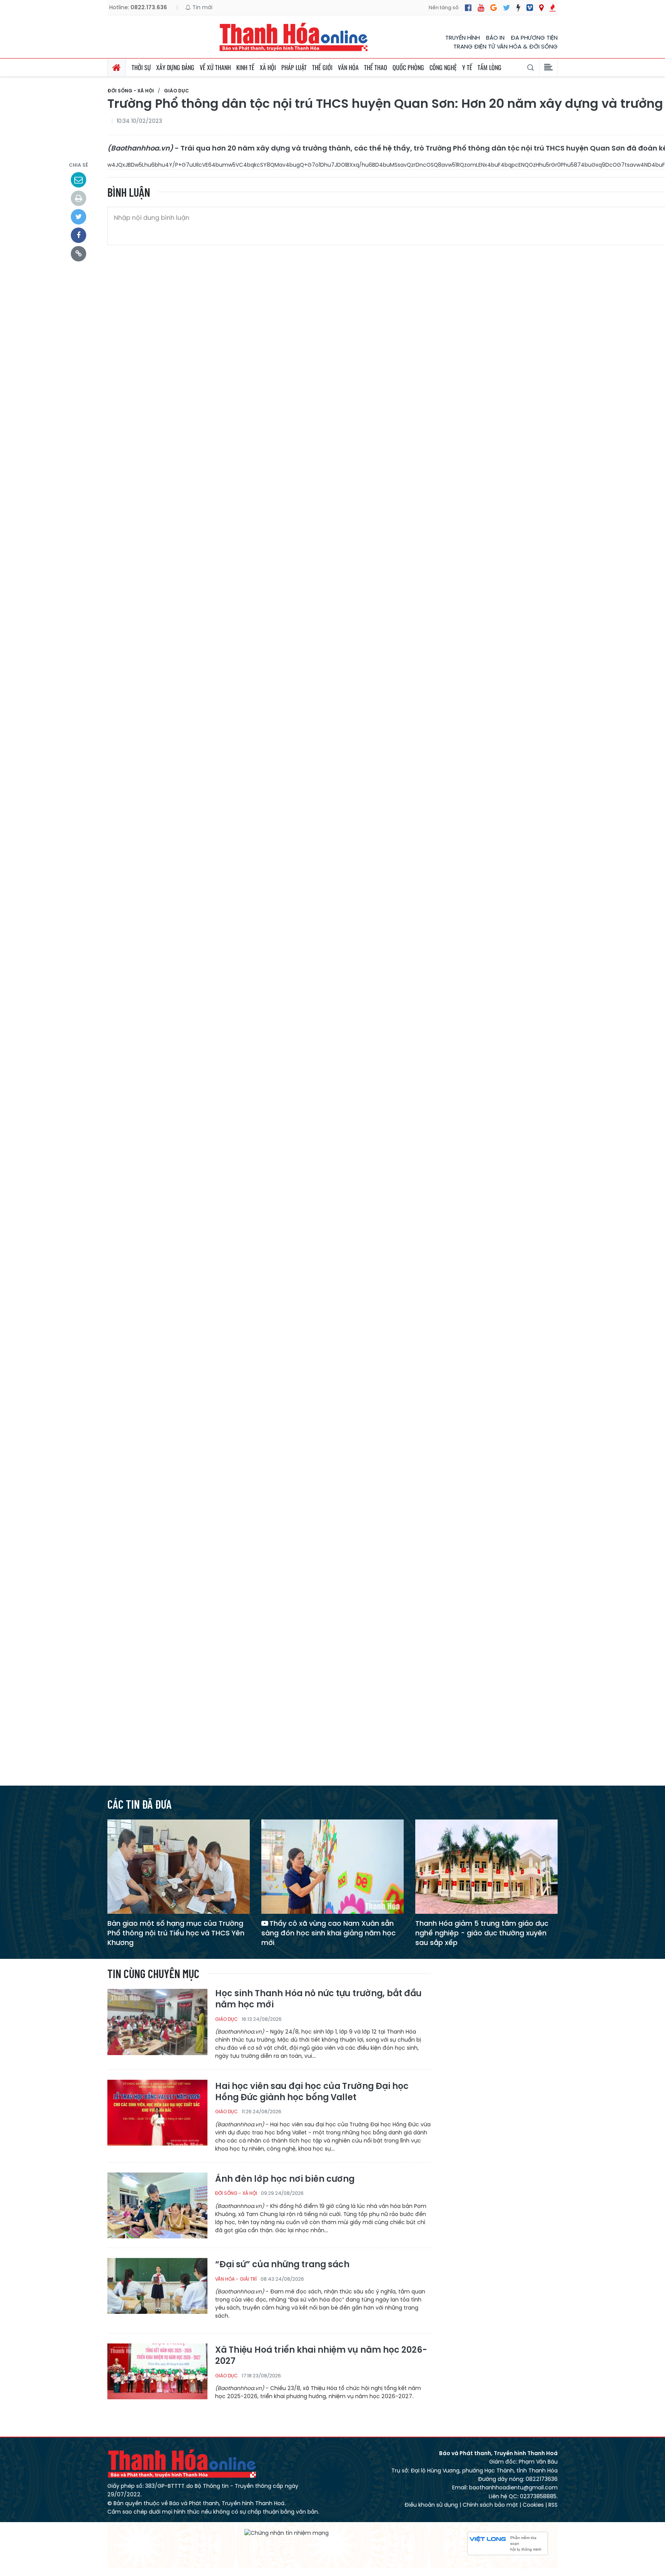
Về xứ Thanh (215, 67)
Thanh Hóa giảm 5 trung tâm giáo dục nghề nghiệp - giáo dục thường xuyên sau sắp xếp (482, 1933)
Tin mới (202, 7)
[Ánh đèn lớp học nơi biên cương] (157, 2205)
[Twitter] (507, 8)
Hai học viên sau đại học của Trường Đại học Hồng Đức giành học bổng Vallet (312, 2092)
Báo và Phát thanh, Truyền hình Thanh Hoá (182, 2463)
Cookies (533, 2505)
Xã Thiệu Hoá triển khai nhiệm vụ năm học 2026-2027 (321, 2356)
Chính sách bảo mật (490, 2505)
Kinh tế (245, 67)
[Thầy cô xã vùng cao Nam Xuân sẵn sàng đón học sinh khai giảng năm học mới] (332, 1866)
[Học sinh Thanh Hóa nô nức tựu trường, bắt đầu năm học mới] (157, 2021)
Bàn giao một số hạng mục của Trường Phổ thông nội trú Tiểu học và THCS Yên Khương (176, 1933)
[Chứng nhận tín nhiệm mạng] (287, 2533)
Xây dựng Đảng (175, 67)
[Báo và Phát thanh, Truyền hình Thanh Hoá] (294, 37)
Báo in (495, 38)
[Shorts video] (553, 8)
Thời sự (141, 67)
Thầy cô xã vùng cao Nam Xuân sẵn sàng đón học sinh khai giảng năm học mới (328, 1933)
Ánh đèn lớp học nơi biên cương (285, 2179)
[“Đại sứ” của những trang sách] (157, 2291)
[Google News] (494, 8)
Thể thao (376, 67)
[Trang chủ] (117, 67)
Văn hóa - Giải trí (236, 2279)
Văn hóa (348, 67)
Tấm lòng (490, 67)
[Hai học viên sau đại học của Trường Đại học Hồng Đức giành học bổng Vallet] (157, 2112)
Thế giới (322, 67)
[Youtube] (481, 8)
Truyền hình (463, 38)
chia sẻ (79, 165)
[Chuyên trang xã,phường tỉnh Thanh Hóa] (541, 8)
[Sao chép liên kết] (79, 254)
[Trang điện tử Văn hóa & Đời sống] (530, 8)
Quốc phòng (408, 67)
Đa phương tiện (534, 38)
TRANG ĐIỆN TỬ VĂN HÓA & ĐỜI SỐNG (505, 46)
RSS (553, 2505)
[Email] (79, 180)
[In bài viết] (79, 198)
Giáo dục (176, 91)
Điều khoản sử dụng (431, 2505)
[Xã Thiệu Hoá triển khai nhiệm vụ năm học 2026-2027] (157, 2376)
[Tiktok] (518, 8)
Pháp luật (294, 67)
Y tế (467, 67)
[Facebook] (468, 8)
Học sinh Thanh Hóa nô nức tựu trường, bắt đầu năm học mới (318, 1999)
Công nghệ (443, 67)
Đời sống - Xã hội (131, 91)
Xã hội (268, 67)
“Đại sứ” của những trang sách (282, 2265)
